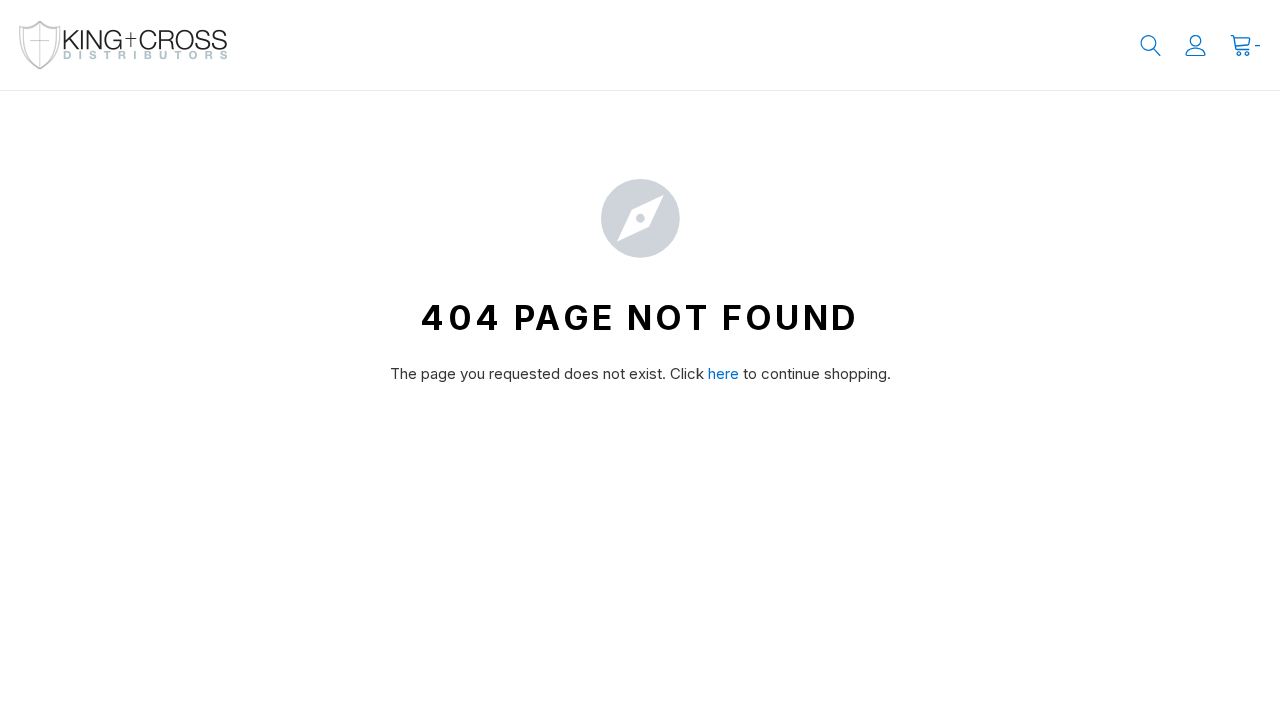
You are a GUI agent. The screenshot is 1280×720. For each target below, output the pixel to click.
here (723, 373)
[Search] (1150, 45)
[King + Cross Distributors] (123, 45)
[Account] (1195, 45)
